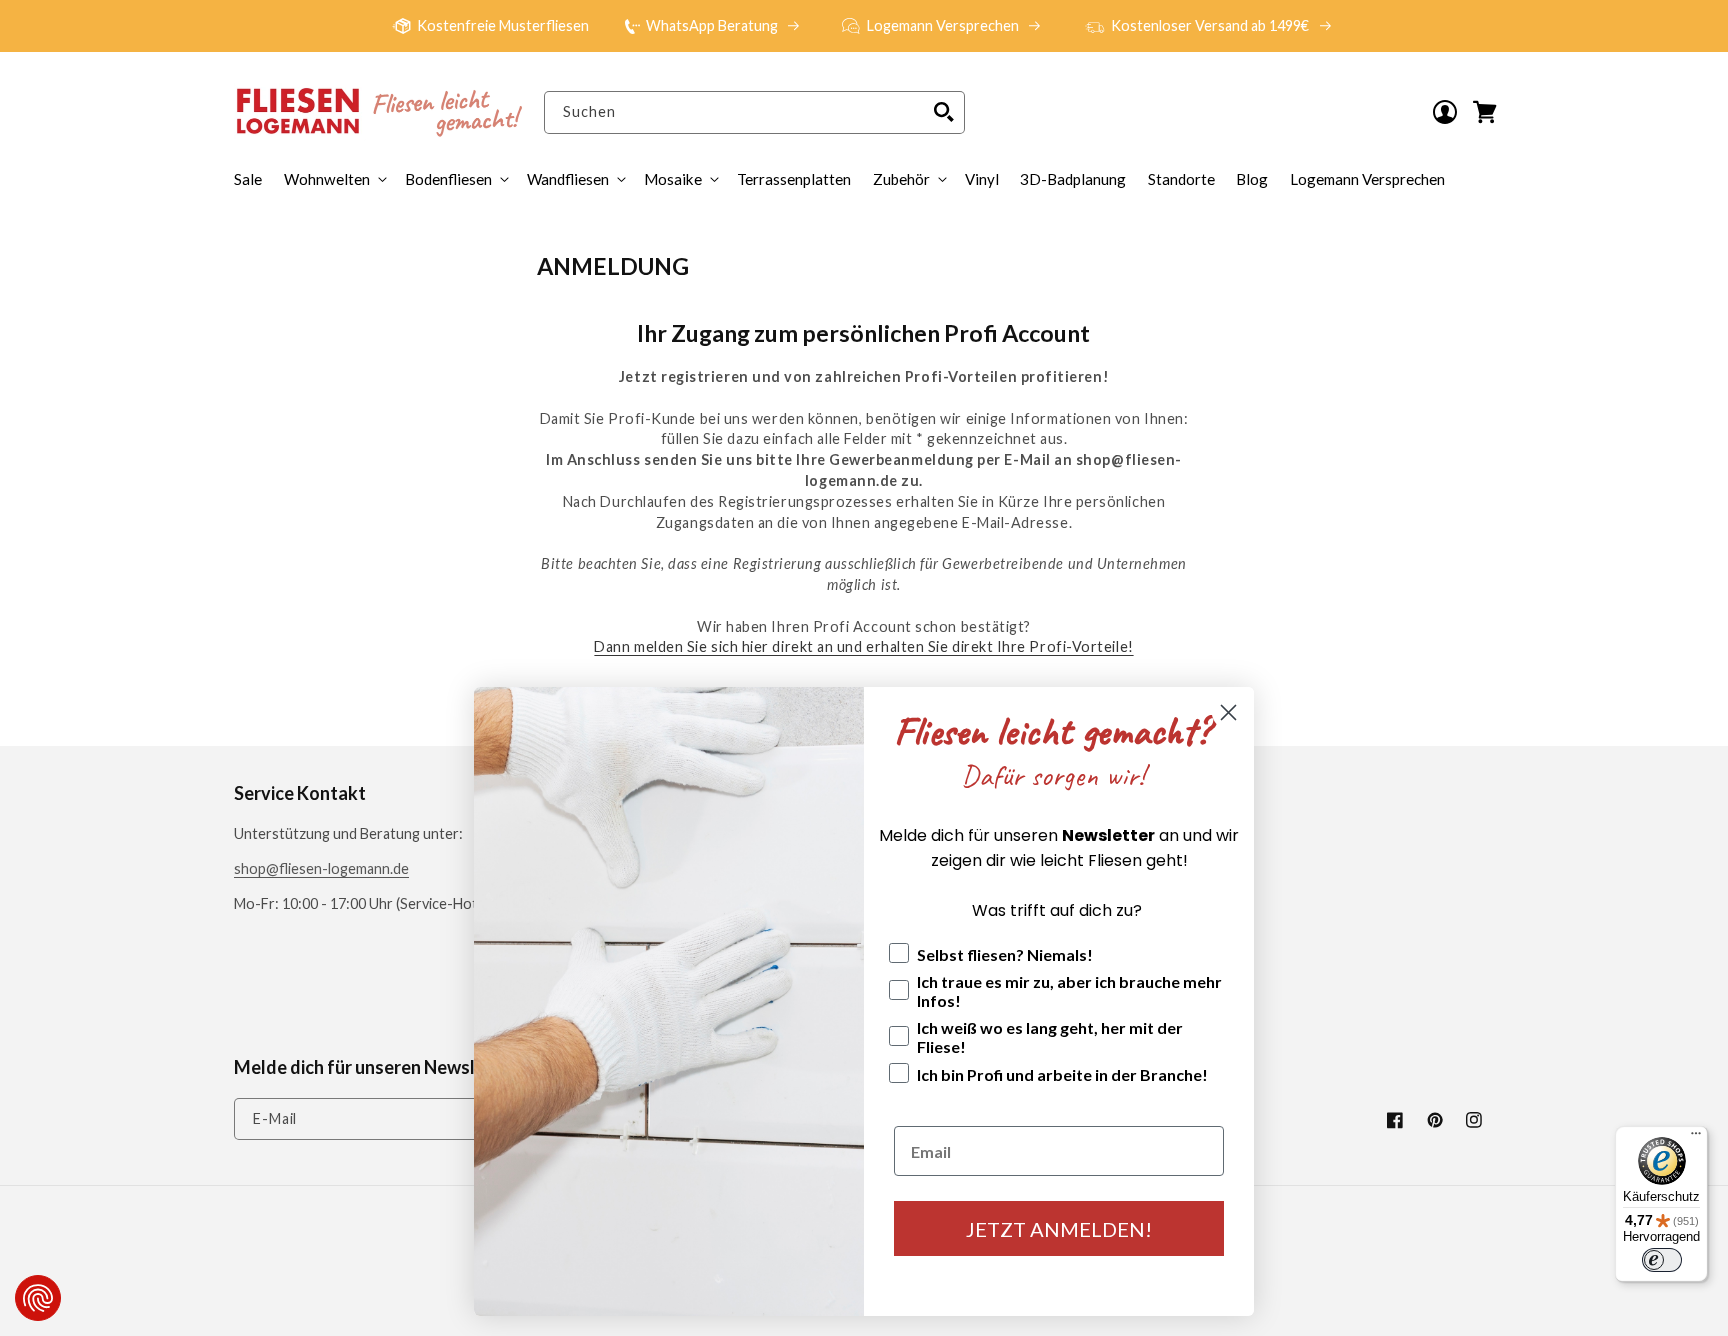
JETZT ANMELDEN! (1059, 1229)
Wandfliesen (568, 179)
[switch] (1662, 1260)
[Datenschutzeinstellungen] (38, 1298)
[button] (908, 179)
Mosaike (673, 179)
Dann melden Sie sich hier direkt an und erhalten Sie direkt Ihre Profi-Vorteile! (863, 646)
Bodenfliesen (448, 179)
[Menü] (1696, 1138)
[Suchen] (944, 112)
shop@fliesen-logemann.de (321, 868)
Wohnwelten (327, 179)
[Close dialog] (1228, 712)
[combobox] (754, 112)
